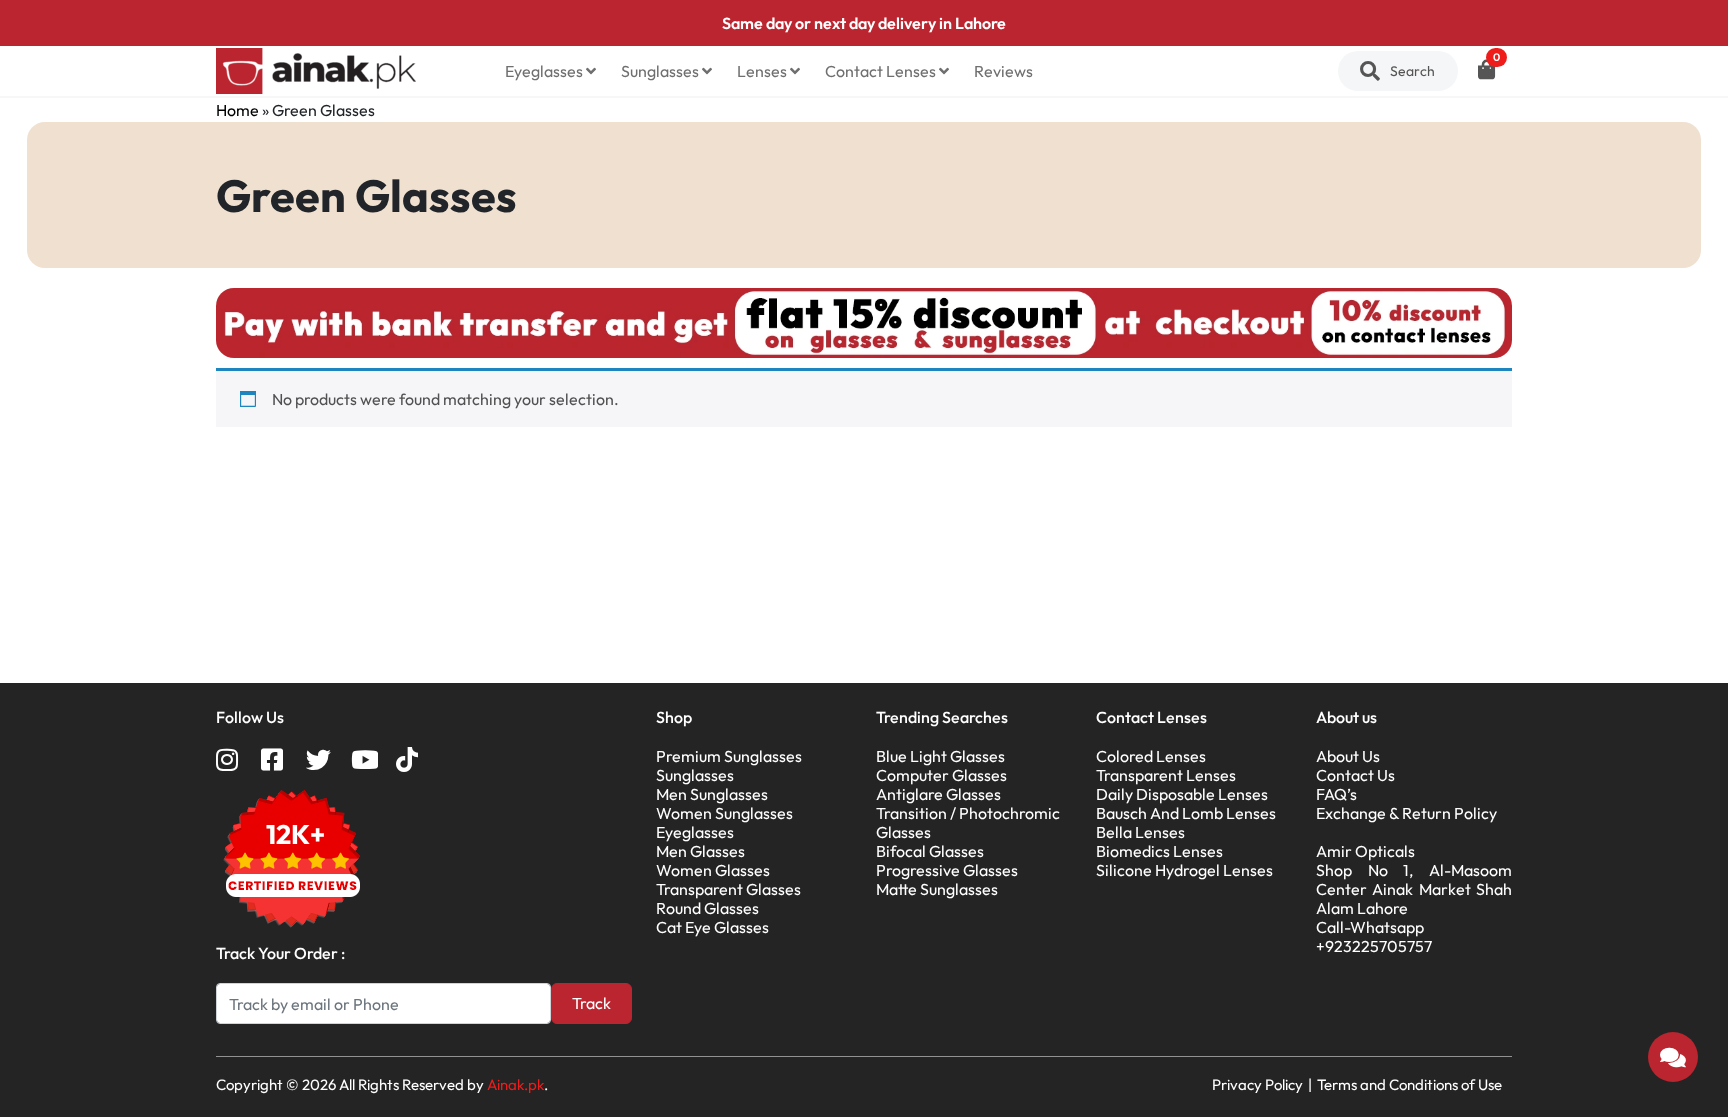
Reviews (1003, 71)
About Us (1348, 756)
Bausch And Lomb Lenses (1186, 813)
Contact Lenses (882, 71)
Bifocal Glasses (930, 851)
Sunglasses (661, 71)
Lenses (763, 71)
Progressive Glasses (947, 870)
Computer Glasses (941, 775)
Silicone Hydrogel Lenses (1184, 870)
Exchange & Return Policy (1406, 813)
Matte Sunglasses (937, 889)
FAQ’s (1336, 794)
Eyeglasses (545, 71)
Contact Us (1355, 775)
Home (237, 110)
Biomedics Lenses (1159, 851)
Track (591, 1003)
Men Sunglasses (712, 794)
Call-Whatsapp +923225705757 (1374, 936)
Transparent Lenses (1166, 775)
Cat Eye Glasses (712, 927)
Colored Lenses (1151, 756)
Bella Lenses (1140, 832)
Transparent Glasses (728, 889)
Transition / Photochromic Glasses (968, 822)
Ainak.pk (515, 1084)
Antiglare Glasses (938, 794)
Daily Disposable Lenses (1182, 794)
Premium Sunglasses (729, 756)
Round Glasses (707, 908)
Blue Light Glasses (940, 756)
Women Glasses (713, 870)
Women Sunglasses (724, 813)
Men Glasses (700, 851)
